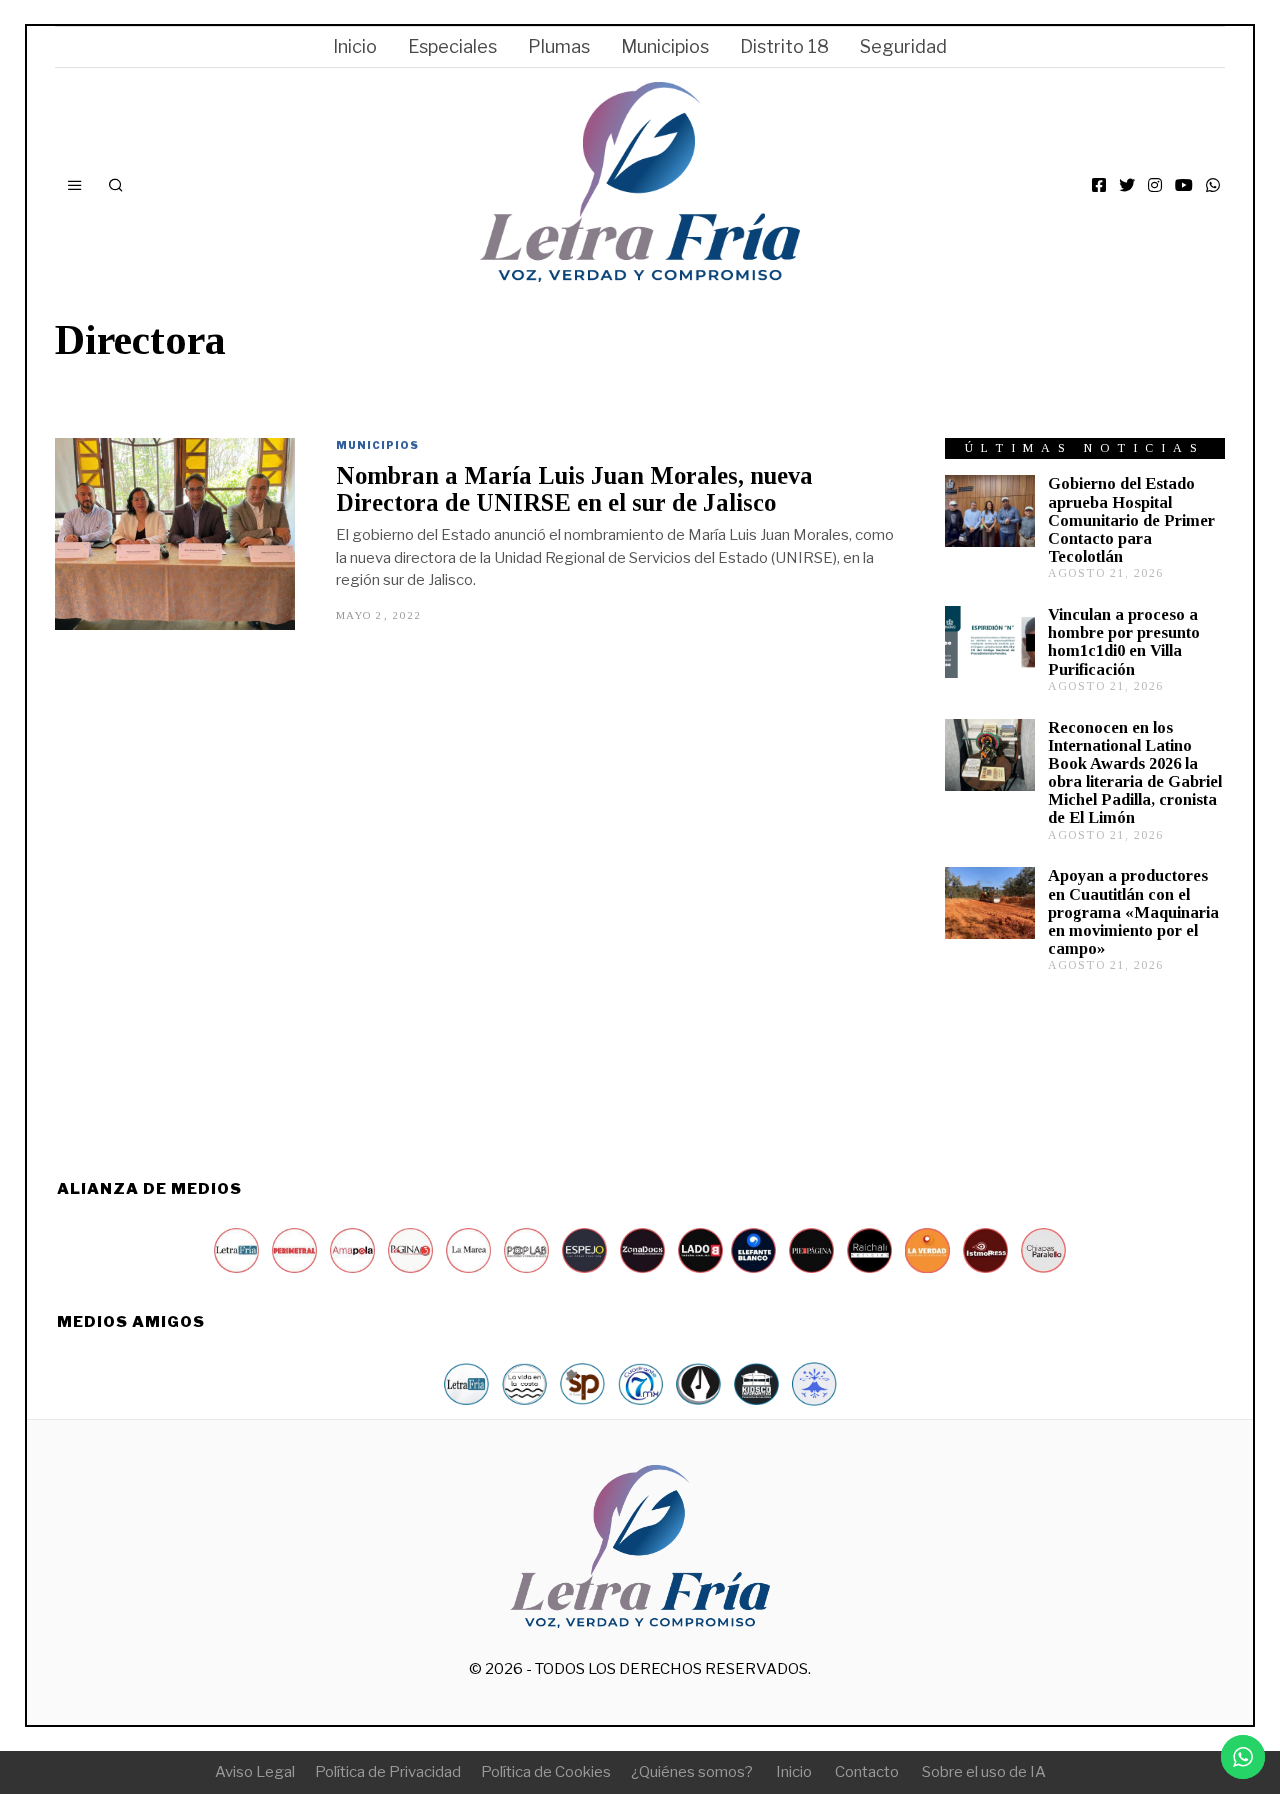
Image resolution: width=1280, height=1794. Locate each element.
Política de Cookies (546, 1772)
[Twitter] (1127, 185)
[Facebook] (1099, 185)
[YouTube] (1184, 185)
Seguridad (903, 46)
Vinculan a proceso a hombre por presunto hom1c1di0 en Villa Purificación (1124, 641)
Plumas (559, 46)
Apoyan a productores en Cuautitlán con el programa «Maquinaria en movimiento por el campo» (1133, 912)
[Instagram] (1155, 185)
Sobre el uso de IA (984, 1772)
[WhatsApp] (1213, 185)
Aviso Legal (255, 1772)
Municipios (665, 46)
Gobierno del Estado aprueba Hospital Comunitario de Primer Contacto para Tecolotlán (1131, 520)
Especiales (452, 46)
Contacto (867, 1772)
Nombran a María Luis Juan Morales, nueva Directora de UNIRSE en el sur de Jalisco (574, 489)
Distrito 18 (784, 46)
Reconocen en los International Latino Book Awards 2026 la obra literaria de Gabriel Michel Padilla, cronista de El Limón (1135, 773)
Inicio (355, 46)
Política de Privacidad (388, 1772)
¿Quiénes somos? (692, 1772)
